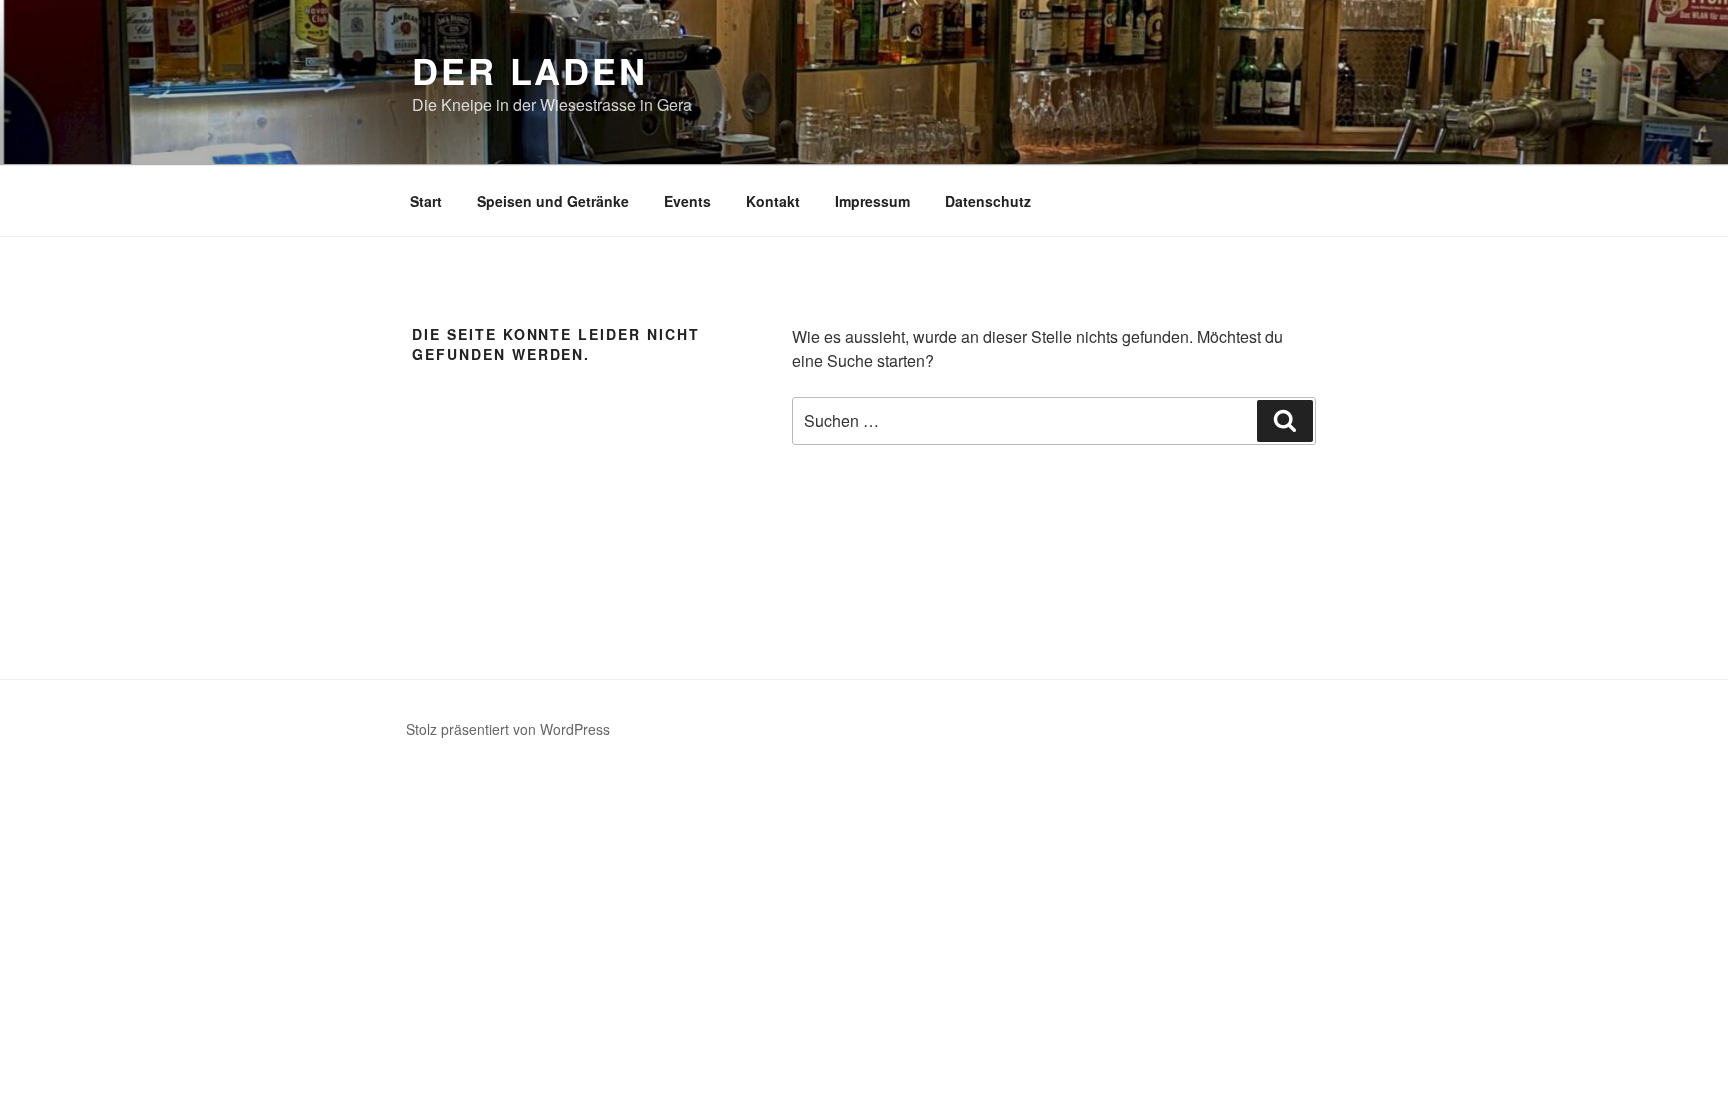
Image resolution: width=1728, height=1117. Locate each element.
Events (687, 201)
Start (426, 201)
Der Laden (530, 70)
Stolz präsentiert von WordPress (508, 729)
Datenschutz (988, 201)
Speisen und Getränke (553, 201)
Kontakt (773, 201)
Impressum (872, 201)
